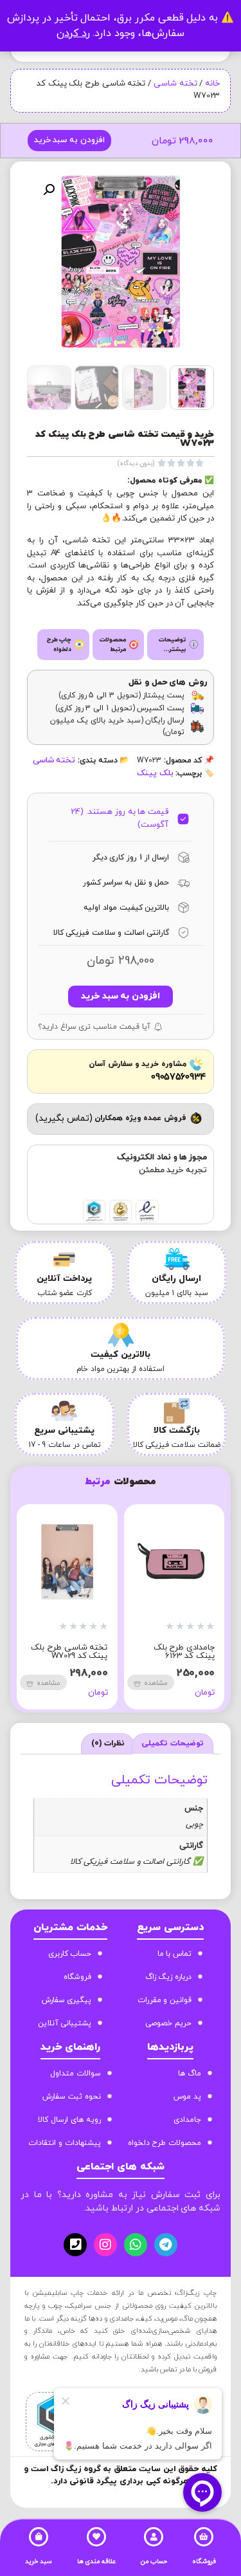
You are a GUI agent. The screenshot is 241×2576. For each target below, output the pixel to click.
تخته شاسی (175, 84)
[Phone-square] (75, 2245)
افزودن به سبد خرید (69, 140)
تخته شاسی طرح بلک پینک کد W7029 (69, 1652)
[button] (49, 190)
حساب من (154, 2562)
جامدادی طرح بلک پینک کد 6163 (184, 1652)
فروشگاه (204, 2562)
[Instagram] (105, 2245)
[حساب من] (154, 2537)
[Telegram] (166, 2245)
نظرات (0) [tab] (108, 1743)
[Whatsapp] (136, 2245)
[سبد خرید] (39, 2537)
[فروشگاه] (204, 2537)
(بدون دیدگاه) (136, 464)
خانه (212, 84)
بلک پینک (155, 773)
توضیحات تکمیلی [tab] (173, 1743)
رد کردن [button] (73, 33)
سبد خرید (39, 2562)
